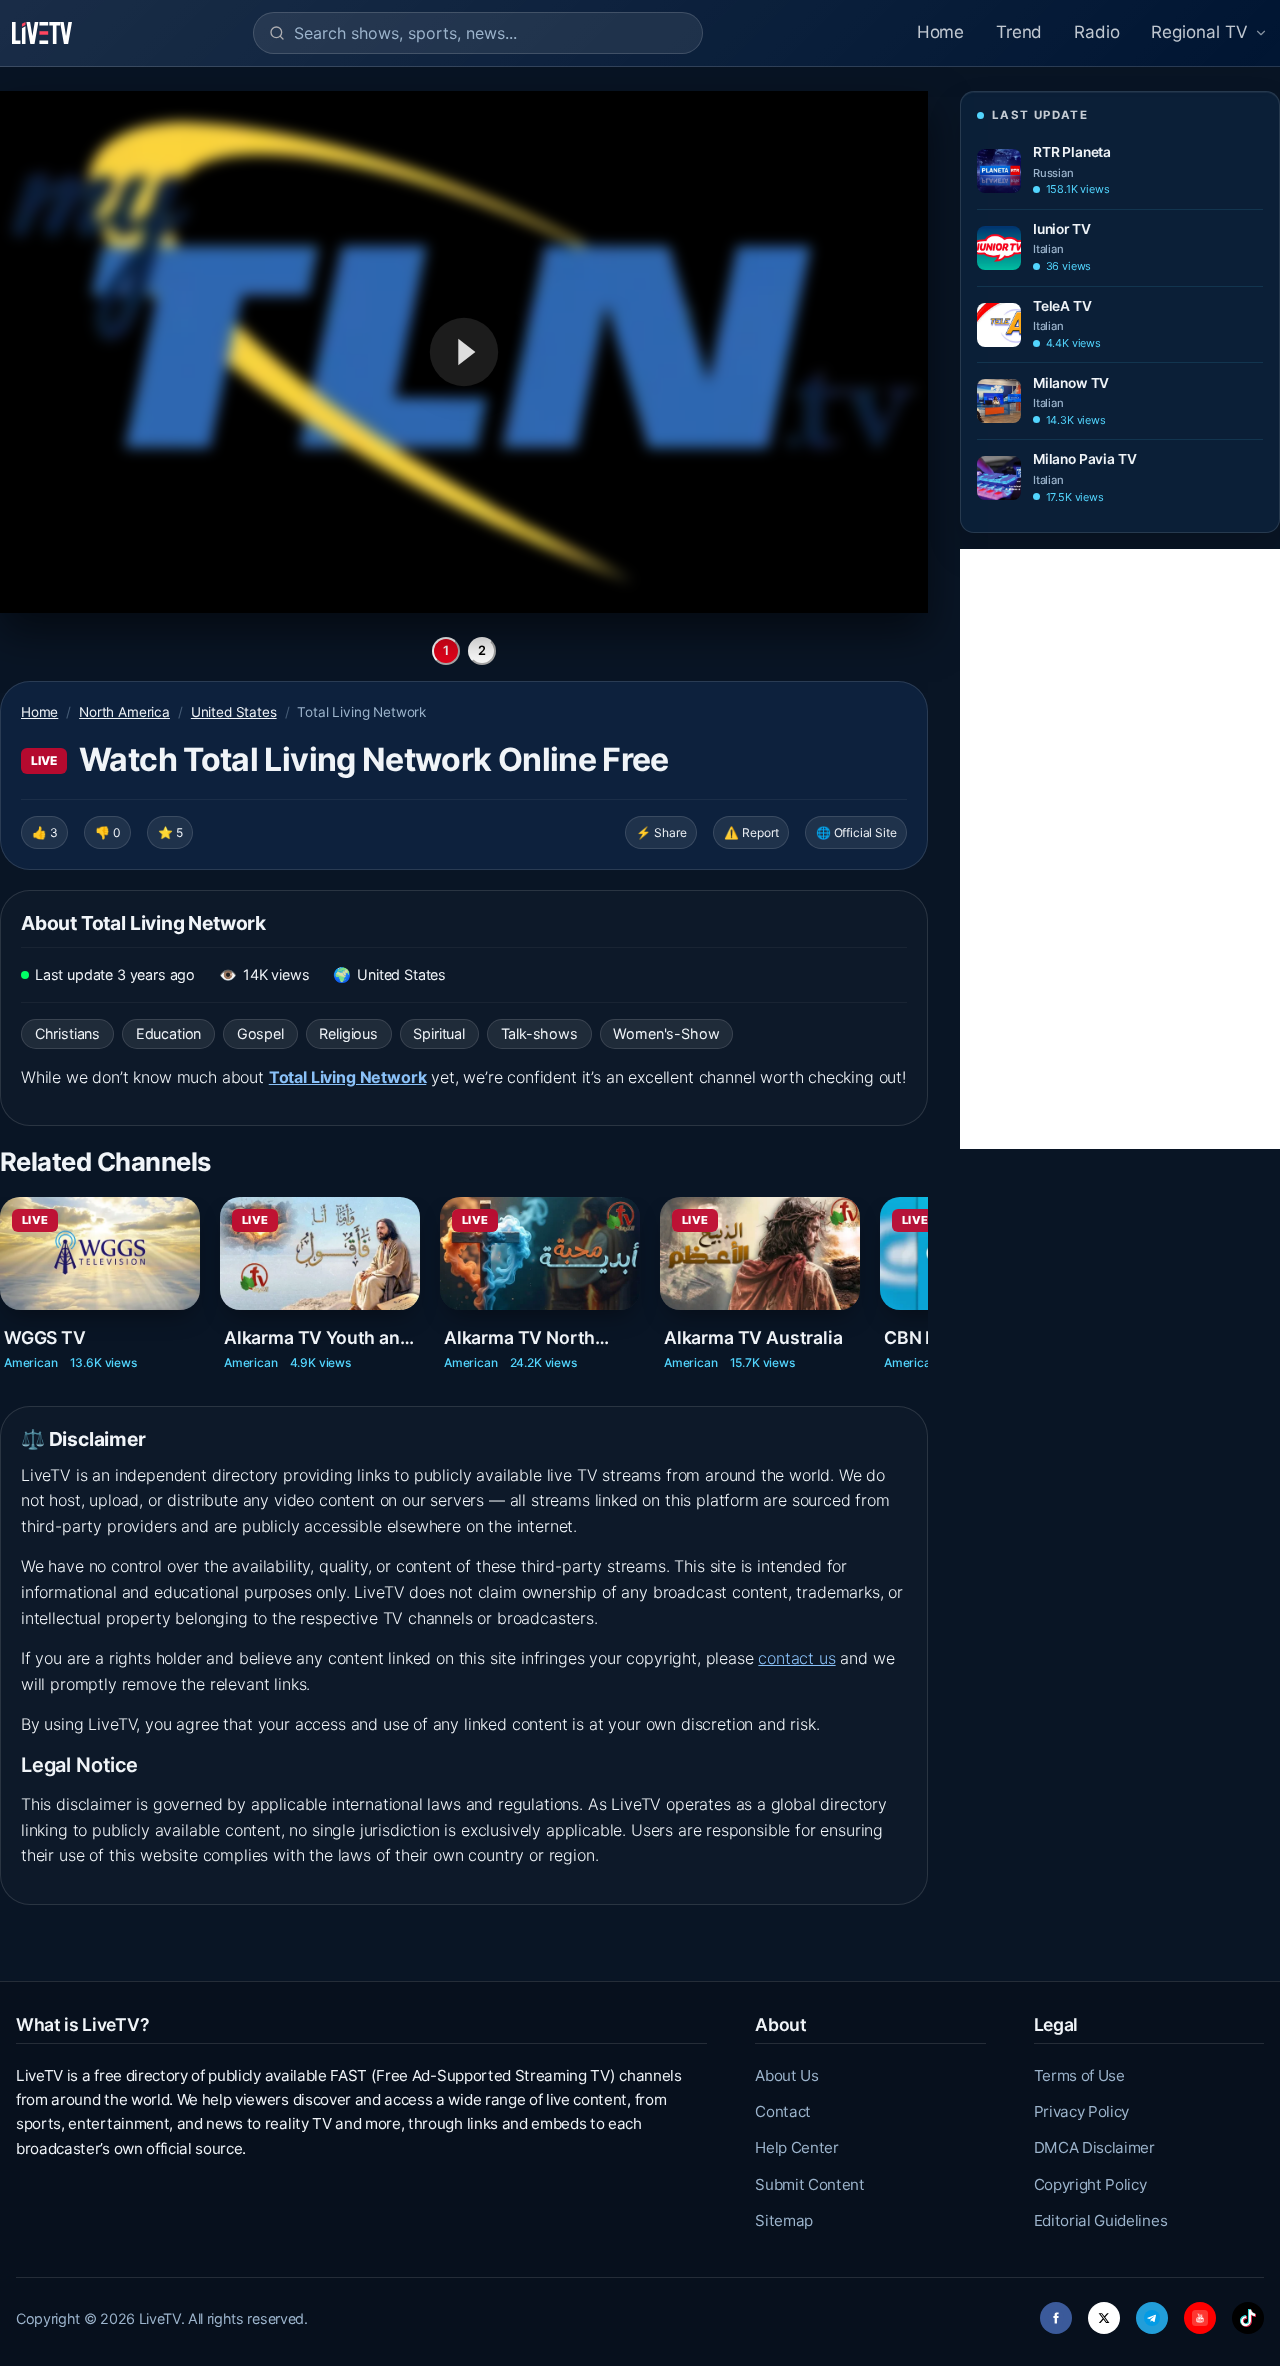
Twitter (1104, 2312)
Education (168, 1033)
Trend (1019, 32)
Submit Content (810, 2184)
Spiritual (438, 1033)
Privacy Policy (1082, 2111)
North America (124, 712)
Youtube (1200, 2312)
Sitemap (784, 2220)
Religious (348, 1033)
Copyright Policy (1090, 2184)
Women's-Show (666, 1033)
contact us (796, 1658)
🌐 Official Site (856, 832)
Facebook (1056, 2312)
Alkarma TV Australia (753, 1337)
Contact (783, 2111)
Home (940, 32)
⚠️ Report (751, 832)
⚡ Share (661, 832)
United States (234, 712)
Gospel (260, 1033)
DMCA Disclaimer (1094, 2147)
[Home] (42, 33)
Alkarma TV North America (519, 1338)
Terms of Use (1079, 2075)
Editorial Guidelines (1101, 2220)
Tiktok (1248, 2312)
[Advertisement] (1120, 849)
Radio (1096, 32)
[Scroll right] (926, 1276)
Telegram (1152, 2312)
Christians (67, 1033)
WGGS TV (45, 1337)
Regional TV (1199, 32)
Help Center (796, 2147)
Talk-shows (539, 1033)
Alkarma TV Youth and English (317, 1338)
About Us (786, 2075)
